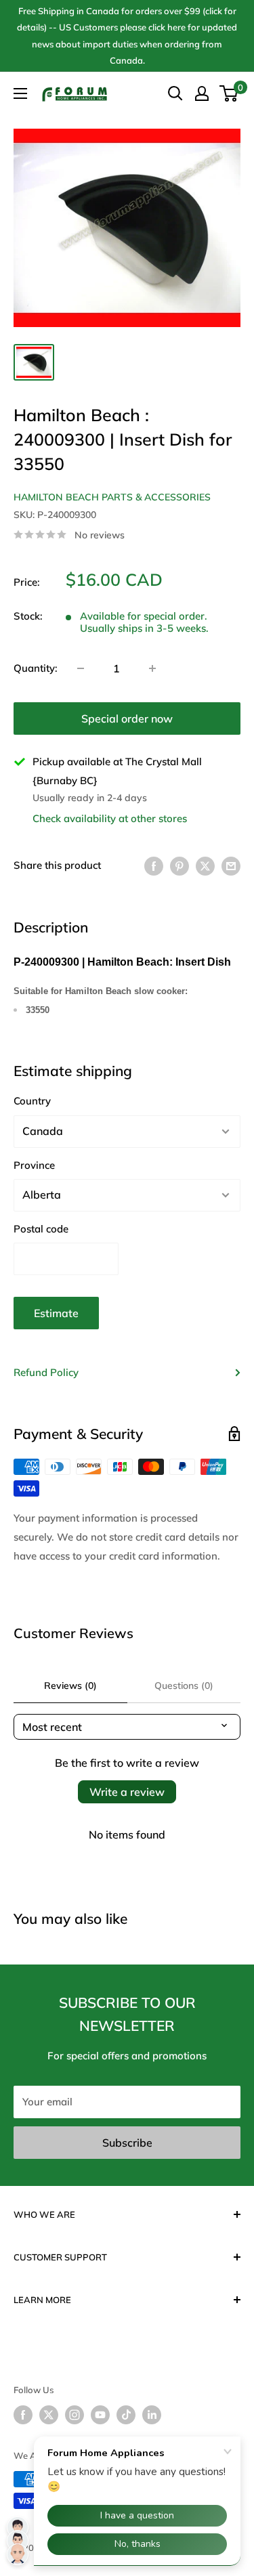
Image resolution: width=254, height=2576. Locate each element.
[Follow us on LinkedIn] (152, 2415)
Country (32, 1101)
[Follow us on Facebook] (23, 2415)
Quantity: (36, 668)
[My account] (202, 93)
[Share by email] (231, 866)
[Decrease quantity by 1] (81, 668)
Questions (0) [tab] (184, 1686)
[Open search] (175, 93)
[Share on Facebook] (154, 866)
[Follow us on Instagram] (75, 2415)
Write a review (127, 1792)
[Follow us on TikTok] (126, 2415)
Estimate (56, 1313)
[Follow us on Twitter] (49, 2415)
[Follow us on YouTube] (100, 2415)
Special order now (127, 718)
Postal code (41, 1229)
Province (34, 1165)
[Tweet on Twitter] (205, 866)
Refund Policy (46, 1372)
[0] (229, 93)
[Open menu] (20, 93)
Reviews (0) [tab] (70, 1686)
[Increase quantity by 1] (152, 668)
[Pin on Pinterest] (179, 866)
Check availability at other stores (110, 818)
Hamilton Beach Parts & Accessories (112, 497)
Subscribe (127, 2143)
